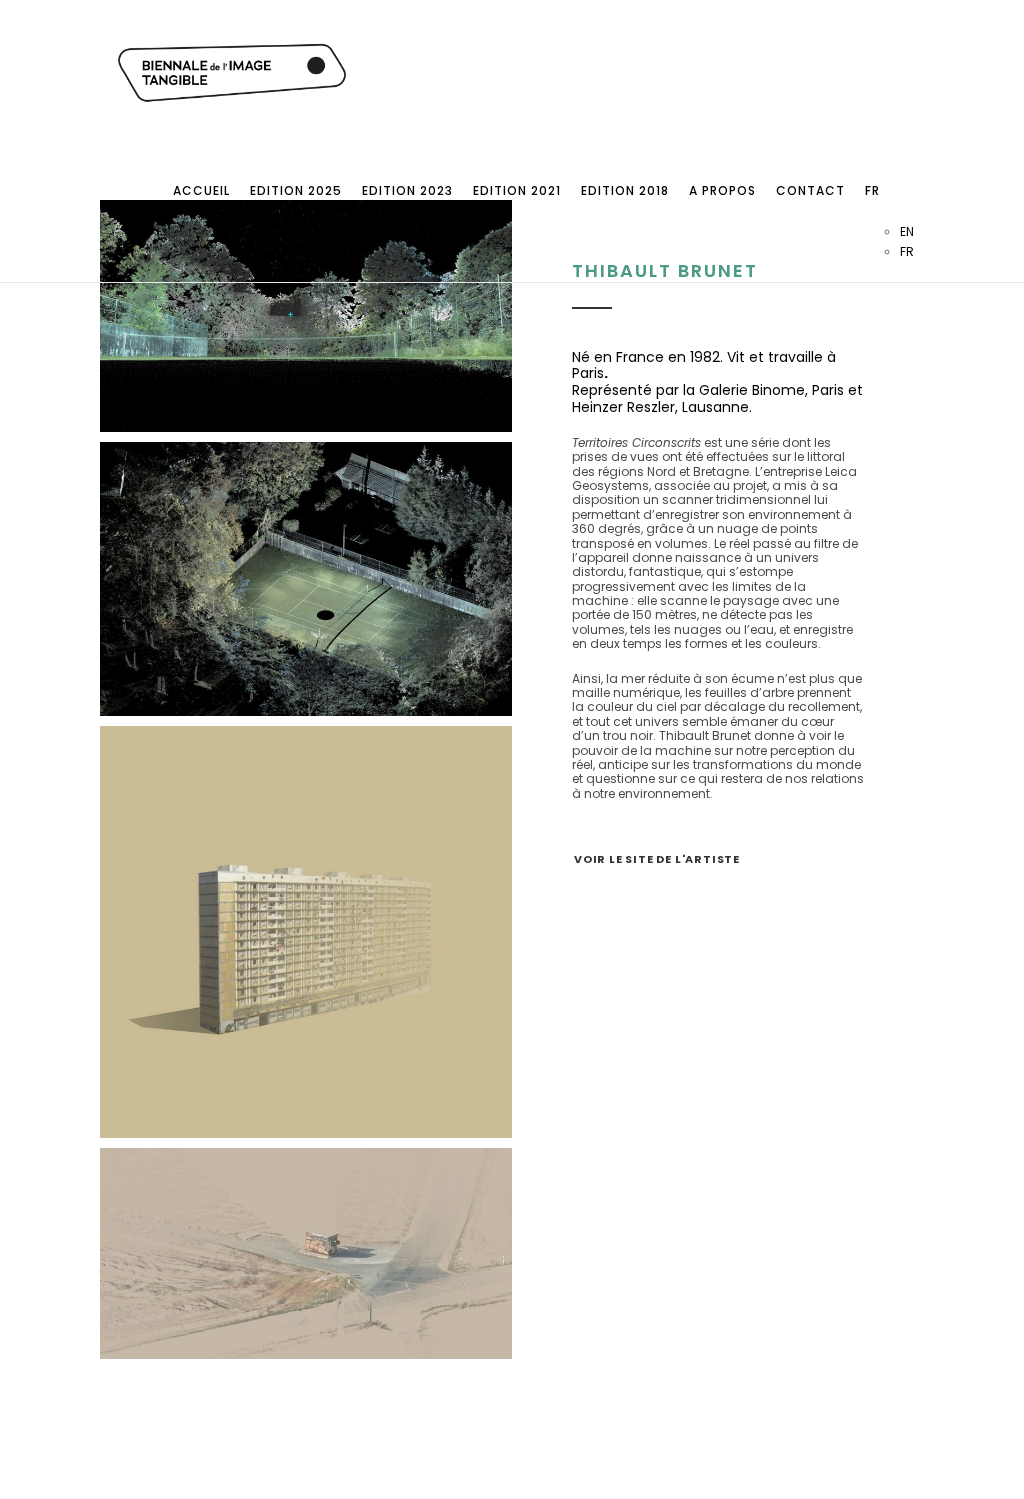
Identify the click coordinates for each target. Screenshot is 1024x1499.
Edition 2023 (407, 190)
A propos (722, 190)
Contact (810, 190)
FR (872, 190)
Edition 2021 (517, 190)
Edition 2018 (625, 190)
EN (907, 231)
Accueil (201, 190)
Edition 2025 (296, 190)
